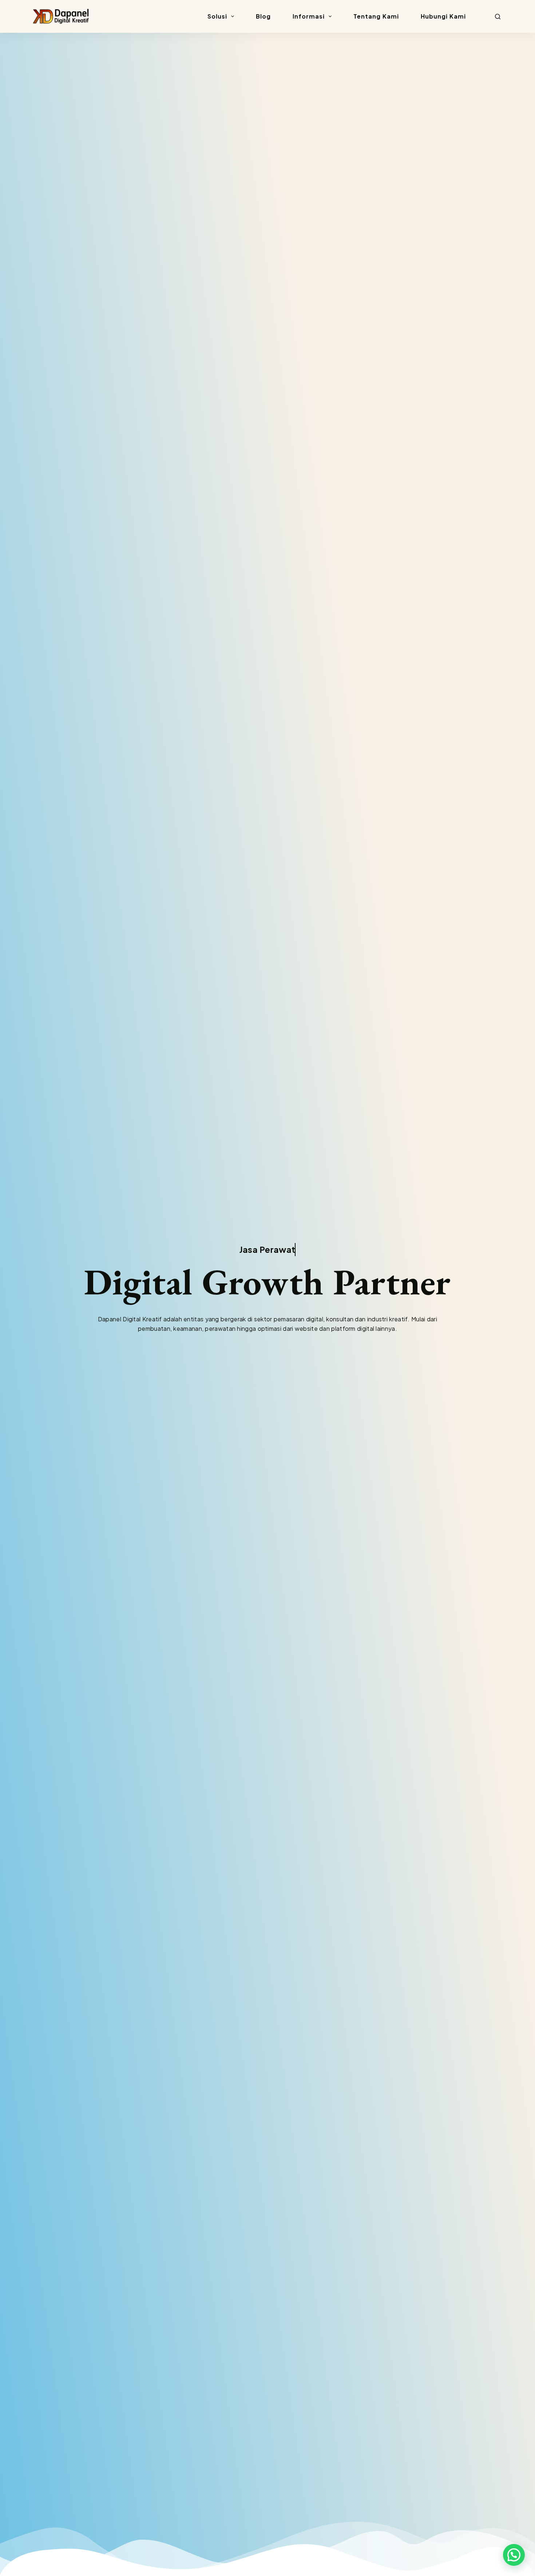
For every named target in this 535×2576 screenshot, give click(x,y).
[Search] (498, 17)
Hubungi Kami (443, 16)
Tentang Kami (376, 16)
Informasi (309, 16)
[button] (514, 2555)
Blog (263, 16)
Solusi (217, 16)
